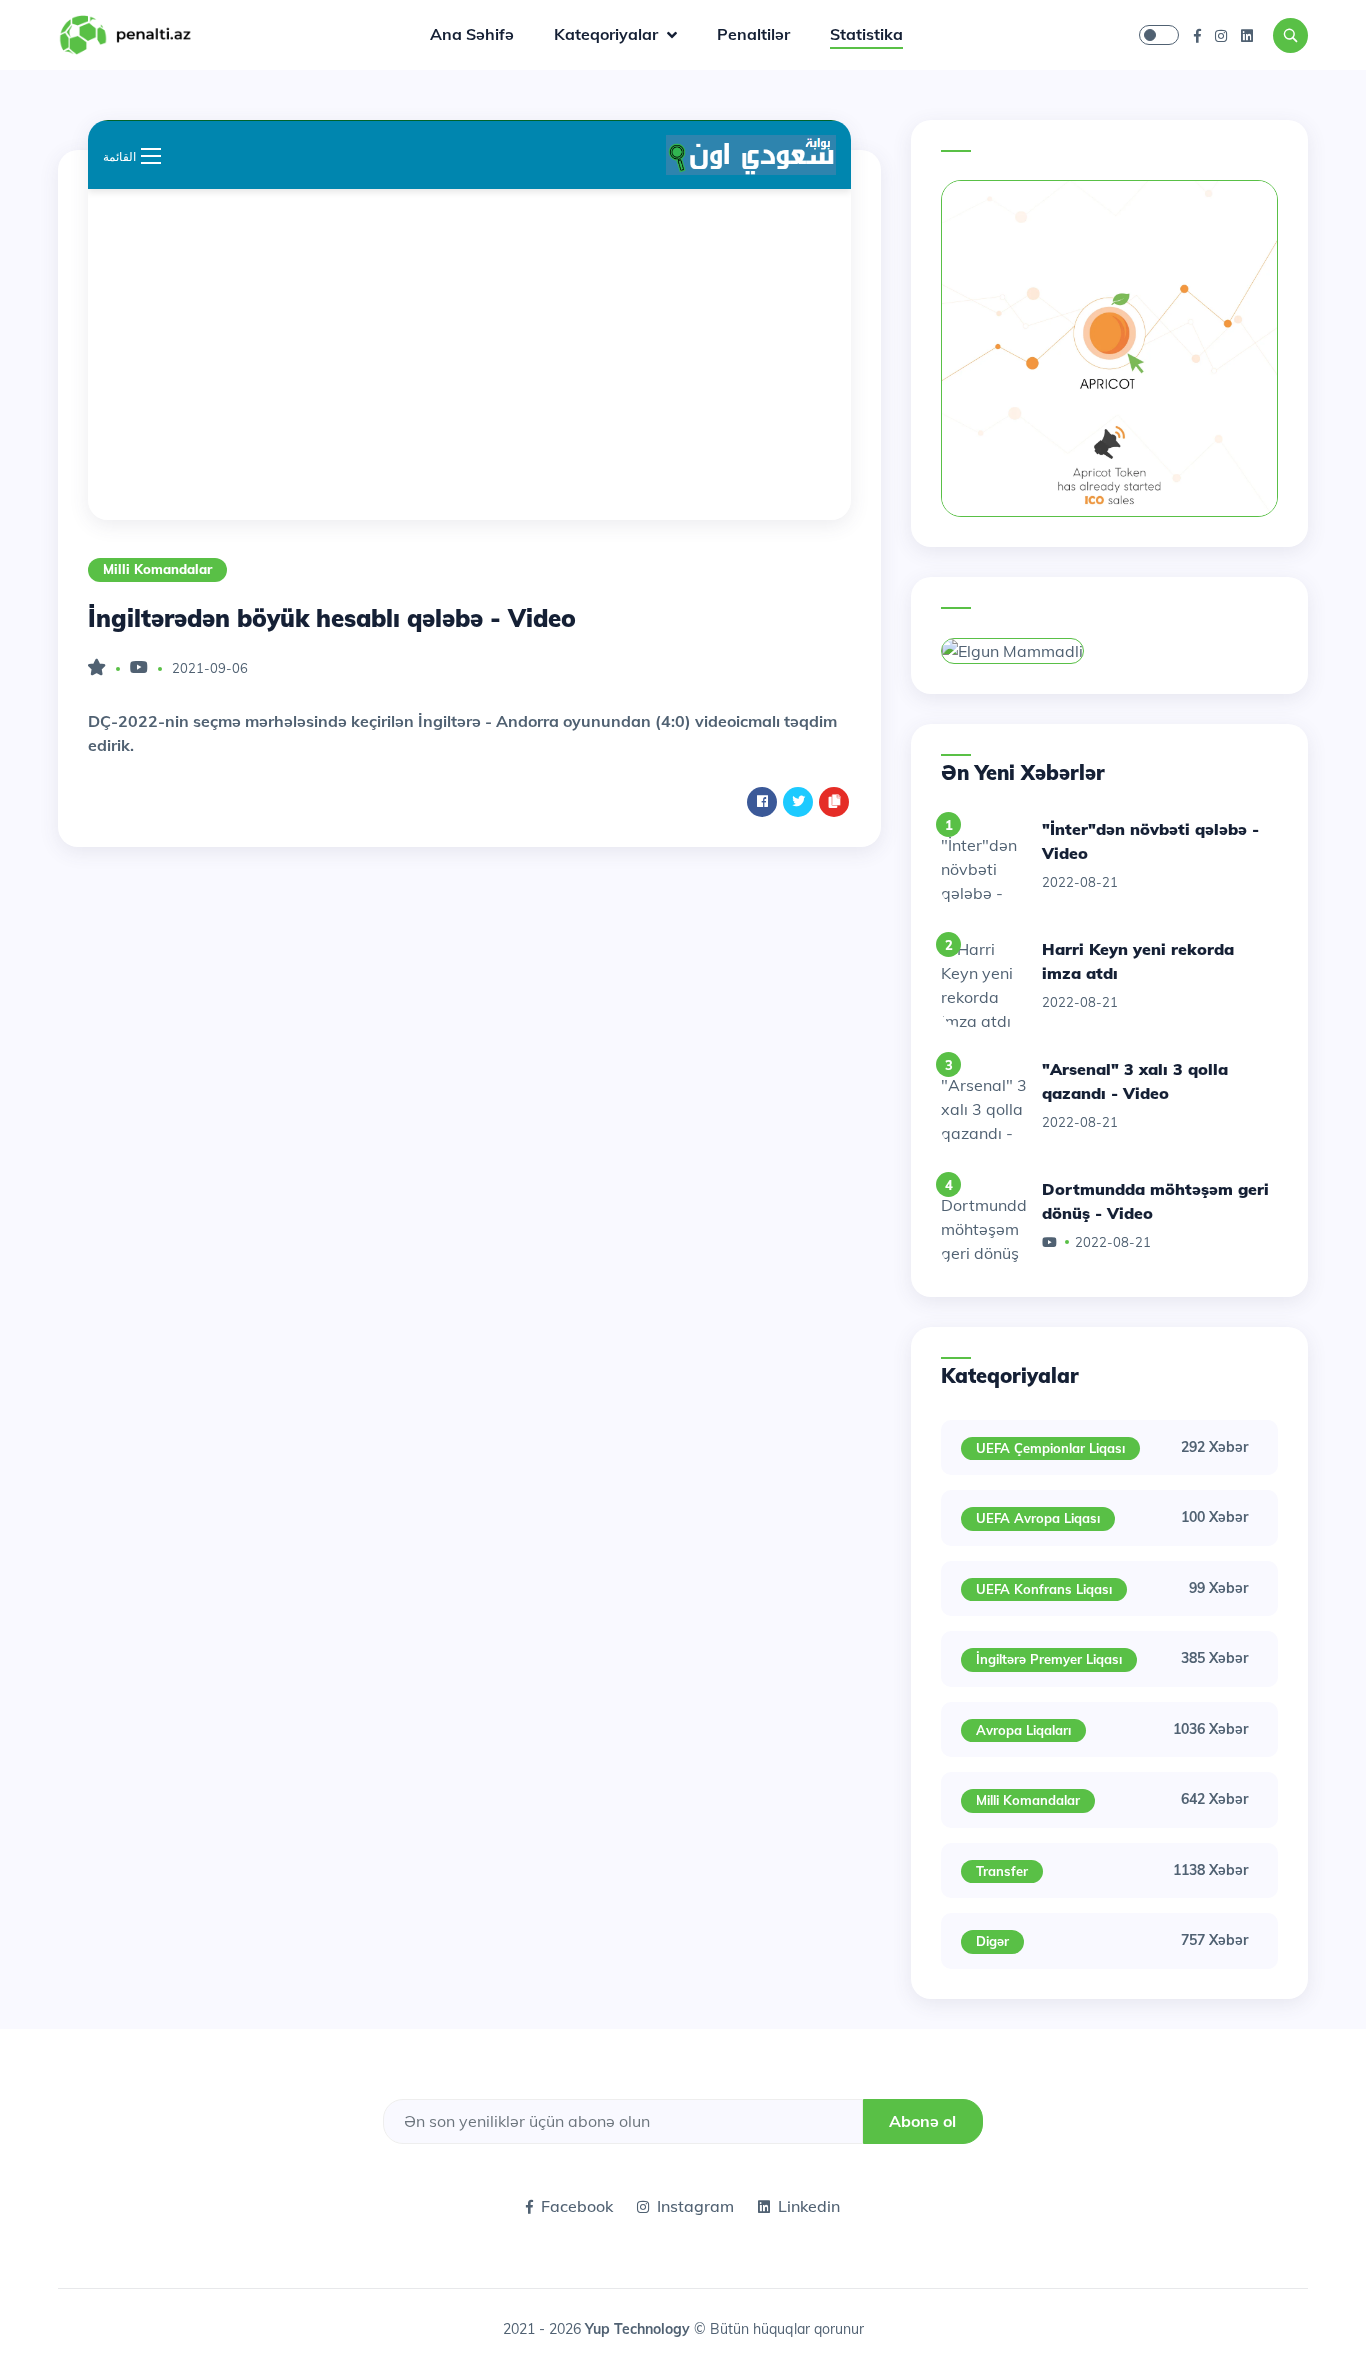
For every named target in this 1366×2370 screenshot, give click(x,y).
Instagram (695, 2206)
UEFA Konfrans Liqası (1044, 1589)
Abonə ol (922, 2121)
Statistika (866, 34)
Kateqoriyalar (608, 34)
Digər (992, 1941)
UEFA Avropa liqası (1038, 1518)
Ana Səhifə (472, 34)
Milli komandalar (157, 569)
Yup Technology (639, 2329)
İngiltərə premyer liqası (1049, 1659)
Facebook (577, 2206)
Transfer (1002, 1871)
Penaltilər (753, 34)
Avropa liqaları (1023, 1730)
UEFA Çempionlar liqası (1050, 1448)
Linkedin (809, 2206)
